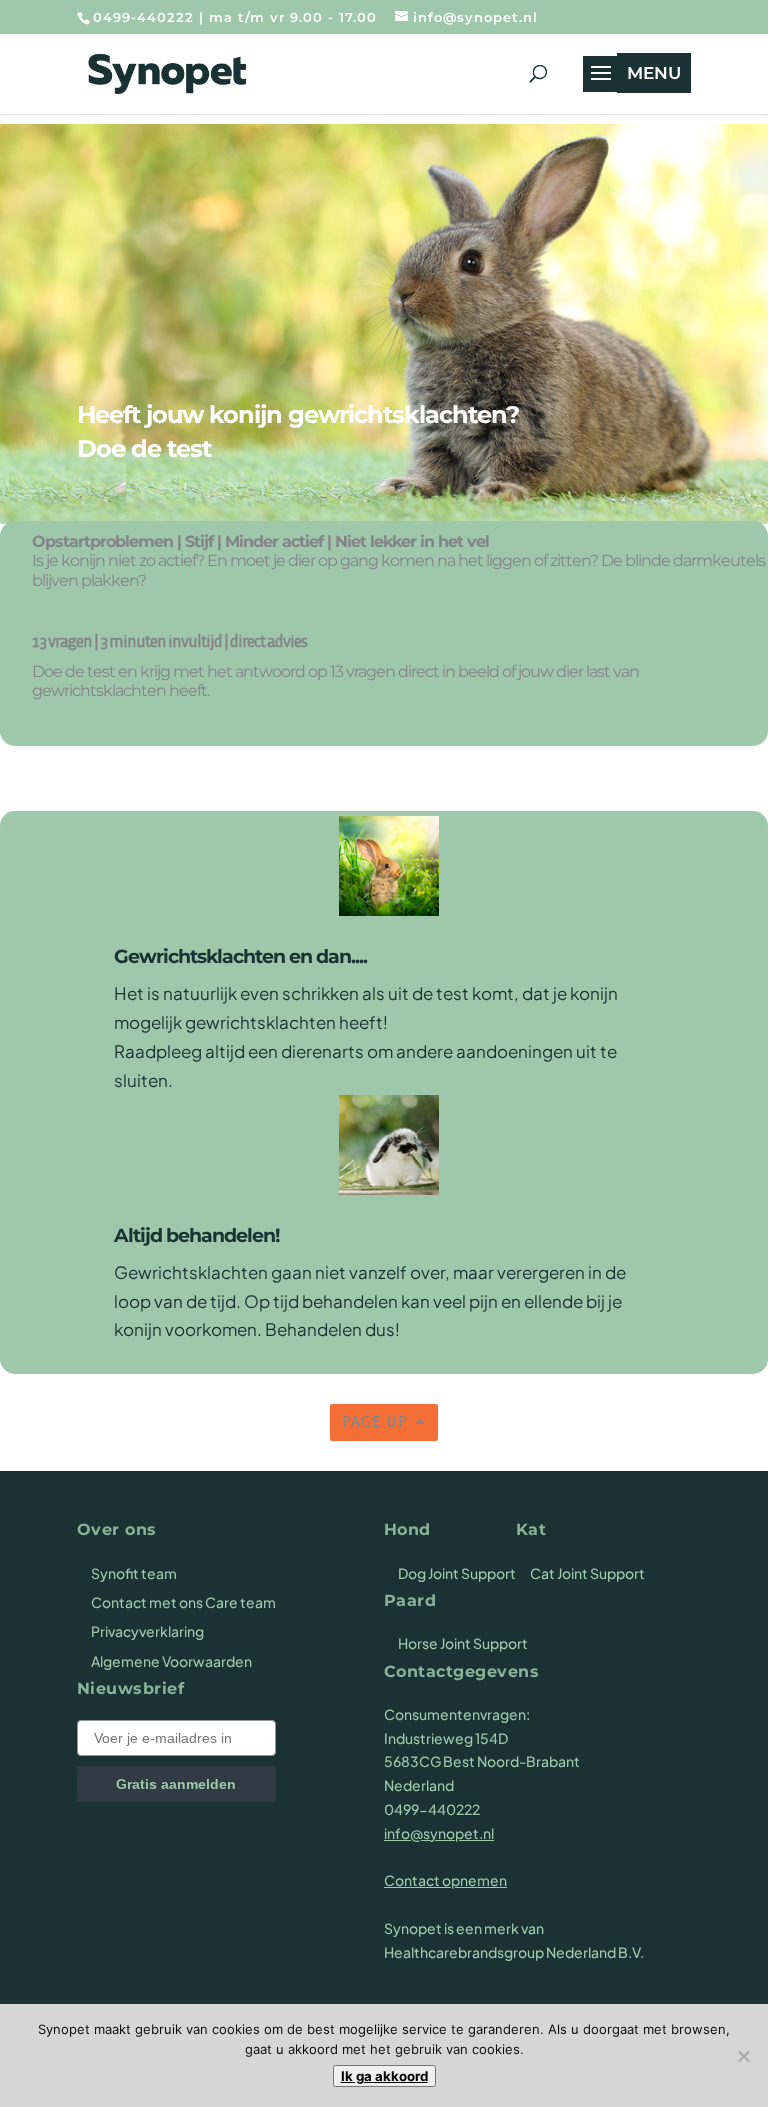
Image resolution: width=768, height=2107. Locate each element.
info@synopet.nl (439, 1833)
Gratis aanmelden (176, 1784)
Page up (375, 1422)
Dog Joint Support (457, 1573)
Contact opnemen (445, 1880)
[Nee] (743, 2056)
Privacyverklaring (147, 1631)
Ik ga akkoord (384, 2076)
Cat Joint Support (587, 1573)
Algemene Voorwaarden (171, 1661)
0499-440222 (143, 17)
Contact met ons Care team (183, 1602)
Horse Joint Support (463, 1643)
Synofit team (134, 1573)
